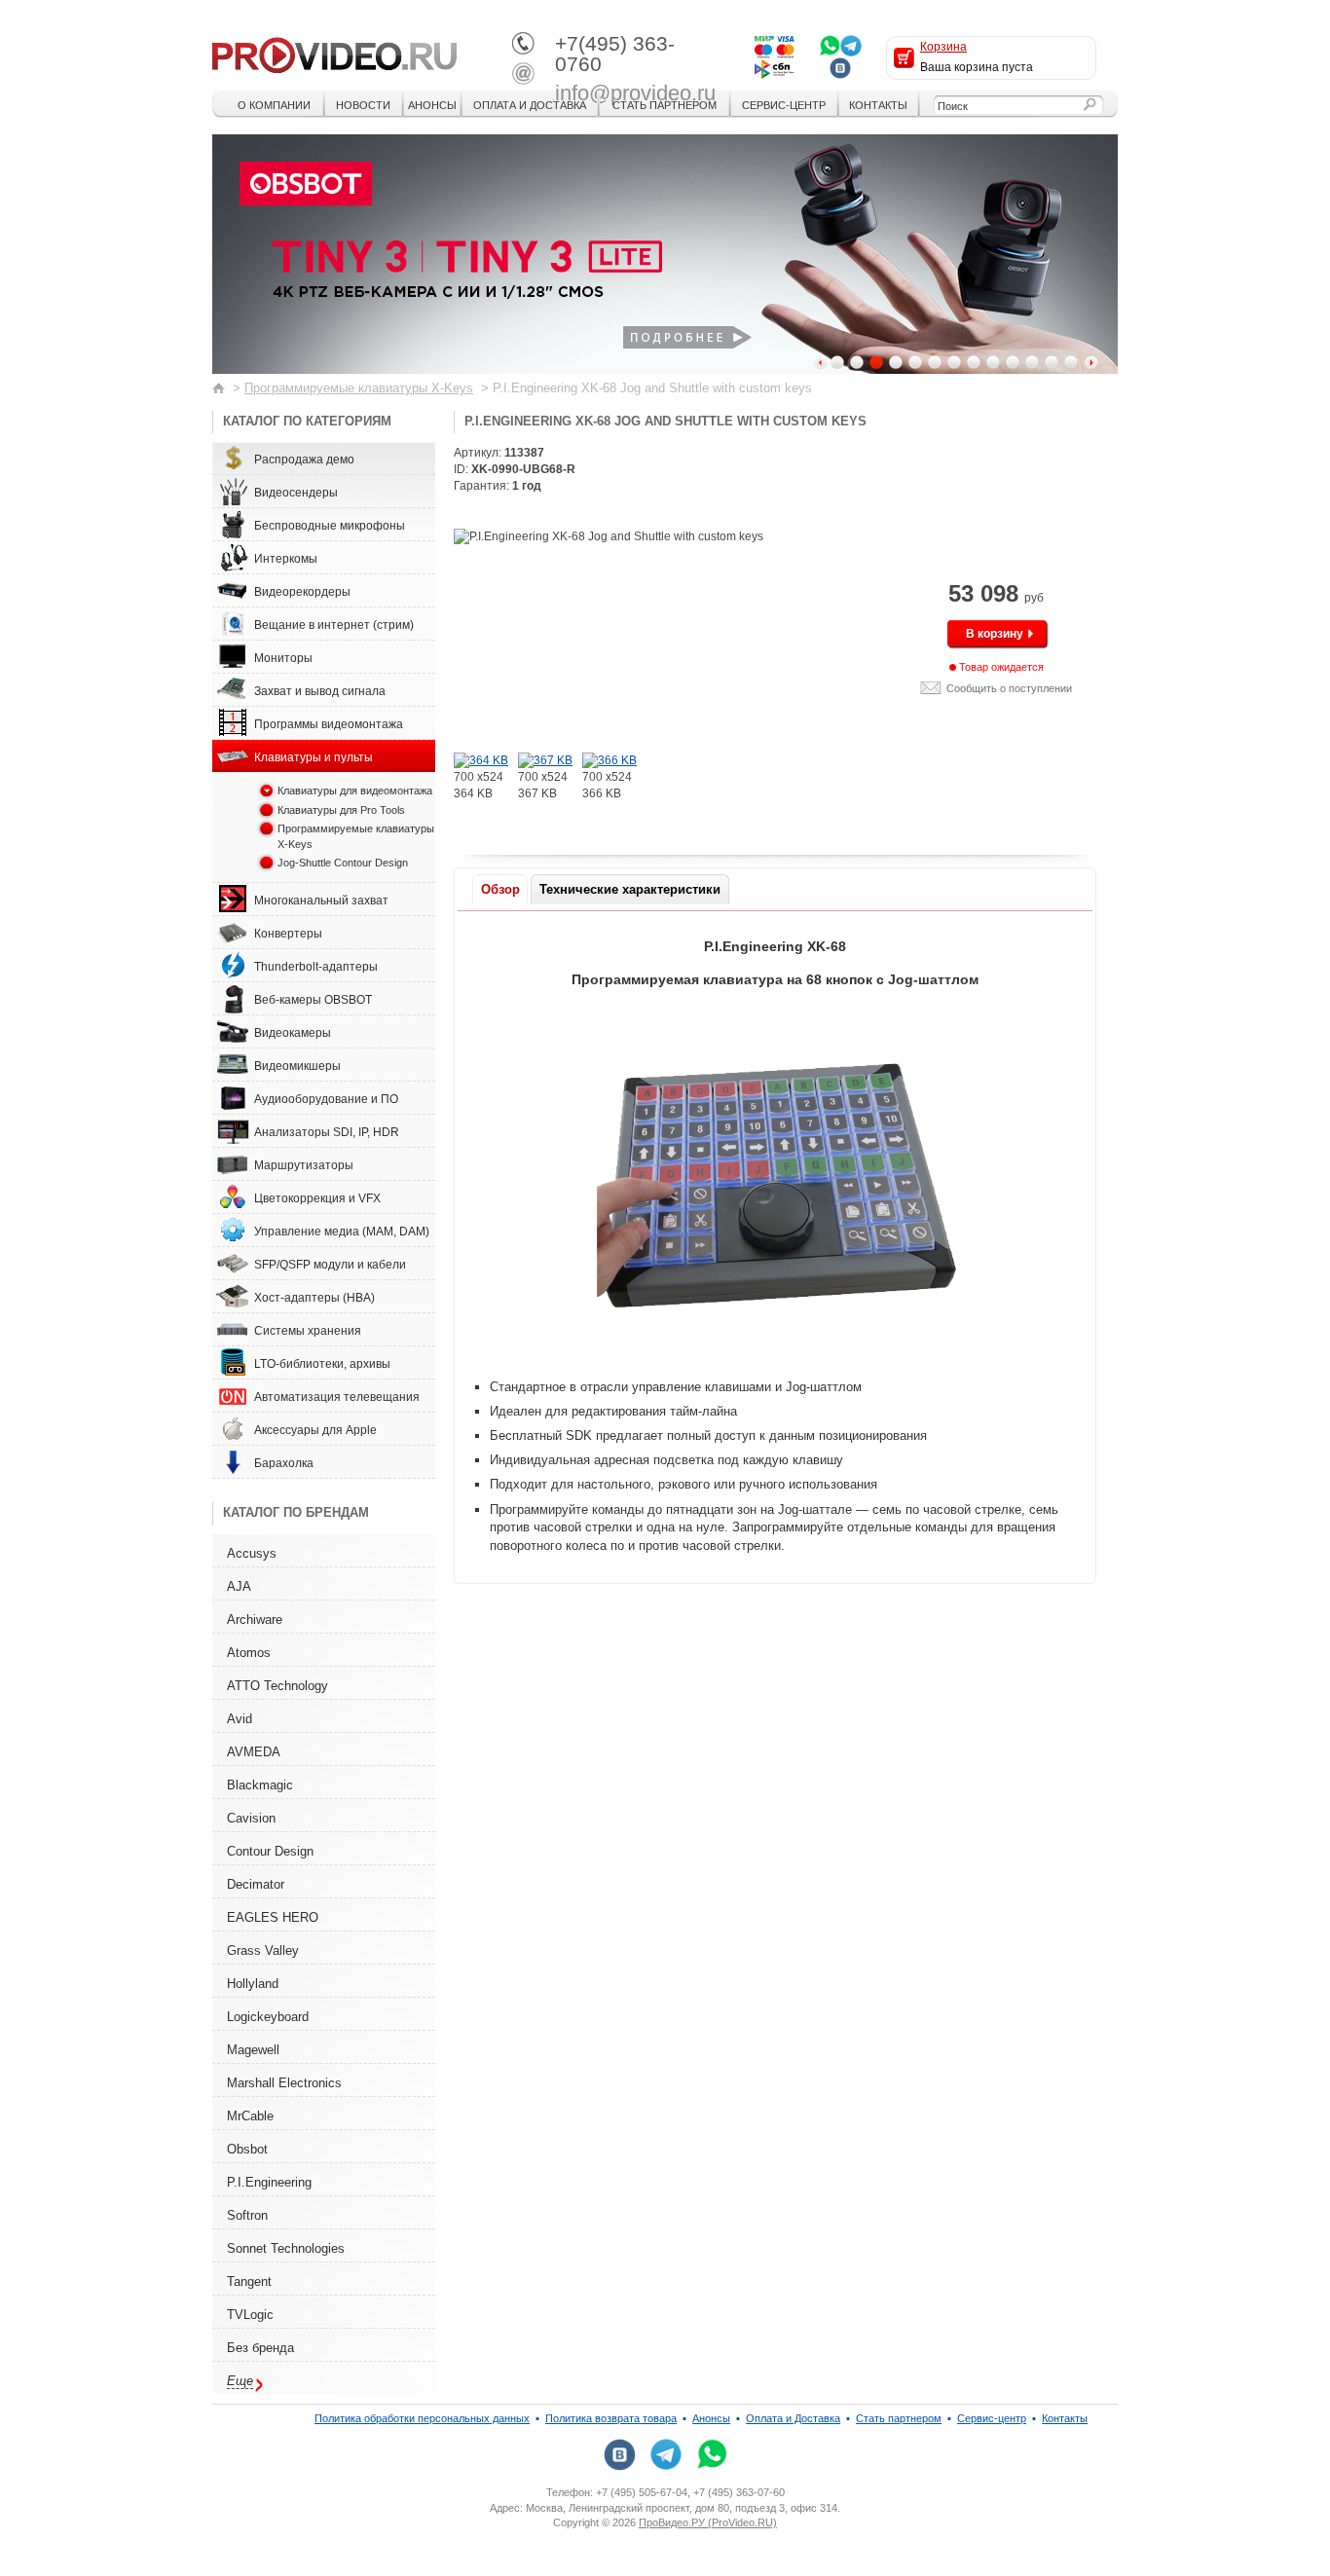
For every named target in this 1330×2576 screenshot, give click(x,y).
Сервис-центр (784, 105)
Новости (363, 105)
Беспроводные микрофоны (330, 526)
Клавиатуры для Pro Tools (341, 810)
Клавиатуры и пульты (314, 757)
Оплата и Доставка (530, 105)
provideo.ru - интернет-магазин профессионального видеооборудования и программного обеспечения (334, 54)
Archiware (255, 1619)
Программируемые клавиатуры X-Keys (359, 388)
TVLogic (250, 2315)
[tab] (500, 889)
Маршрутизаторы (304, 1165)
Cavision (251, 1818)
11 (1032, 362)
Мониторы (283, 658)
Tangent (249, 2282)
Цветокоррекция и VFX (317, 1198)
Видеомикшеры (297, 1066)
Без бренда (260, 2348)
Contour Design (270, 1851)
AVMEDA (254, 1752)
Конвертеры (288, 934)
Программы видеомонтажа (329, 724)
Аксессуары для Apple (315, 1430)
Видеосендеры (296, 493)
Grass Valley (263, 1950)
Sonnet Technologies (286, 2248)
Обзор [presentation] (500, 889)
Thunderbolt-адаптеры (316, 967)
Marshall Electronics (284, 2083)
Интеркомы (286, 559)
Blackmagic (260, 1785)
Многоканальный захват (321, 901)
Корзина (943, 47)
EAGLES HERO (273, 1917)
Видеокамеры (293, 1033)
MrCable (250, 2116)
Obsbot (247, 2149)
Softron (247, 2215)
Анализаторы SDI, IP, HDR (327, 1132)
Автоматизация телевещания (337, 1397)
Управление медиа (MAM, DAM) (342, 1232)
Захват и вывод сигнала (320, 691)
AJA (239, 1586)
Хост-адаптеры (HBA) (314, 1298)
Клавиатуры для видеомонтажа (355, 791)
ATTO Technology (277, 1686)
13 (1071, 362)
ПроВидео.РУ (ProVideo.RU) (708, 2522)
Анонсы (432, 105)
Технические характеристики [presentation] (630, 889)
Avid (240, 1719)
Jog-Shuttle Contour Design (343, 863)
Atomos (249, 1653)
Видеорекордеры (302, 592)
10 (1013, 362)
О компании (274, 105)
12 (1052, 362)
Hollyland (253, 1984)
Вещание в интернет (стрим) (334, 625)
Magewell (253, 2050)
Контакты (878, 105)
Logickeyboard (268, 2017)
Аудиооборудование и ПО (326, 1099)
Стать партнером (665, 105)
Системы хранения (308, 1331)
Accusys (252, 1553)
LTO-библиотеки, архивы (322, 1364)
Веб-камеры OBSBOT (313, 1000)
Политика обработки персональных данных (422, 2418)
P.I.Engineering (269, 2182)
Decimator (256, 1884)
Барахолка (284, 1463)
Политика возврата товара (611, 2418)
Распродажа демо (304, 460)
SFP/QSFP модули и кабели (330, 1265)
